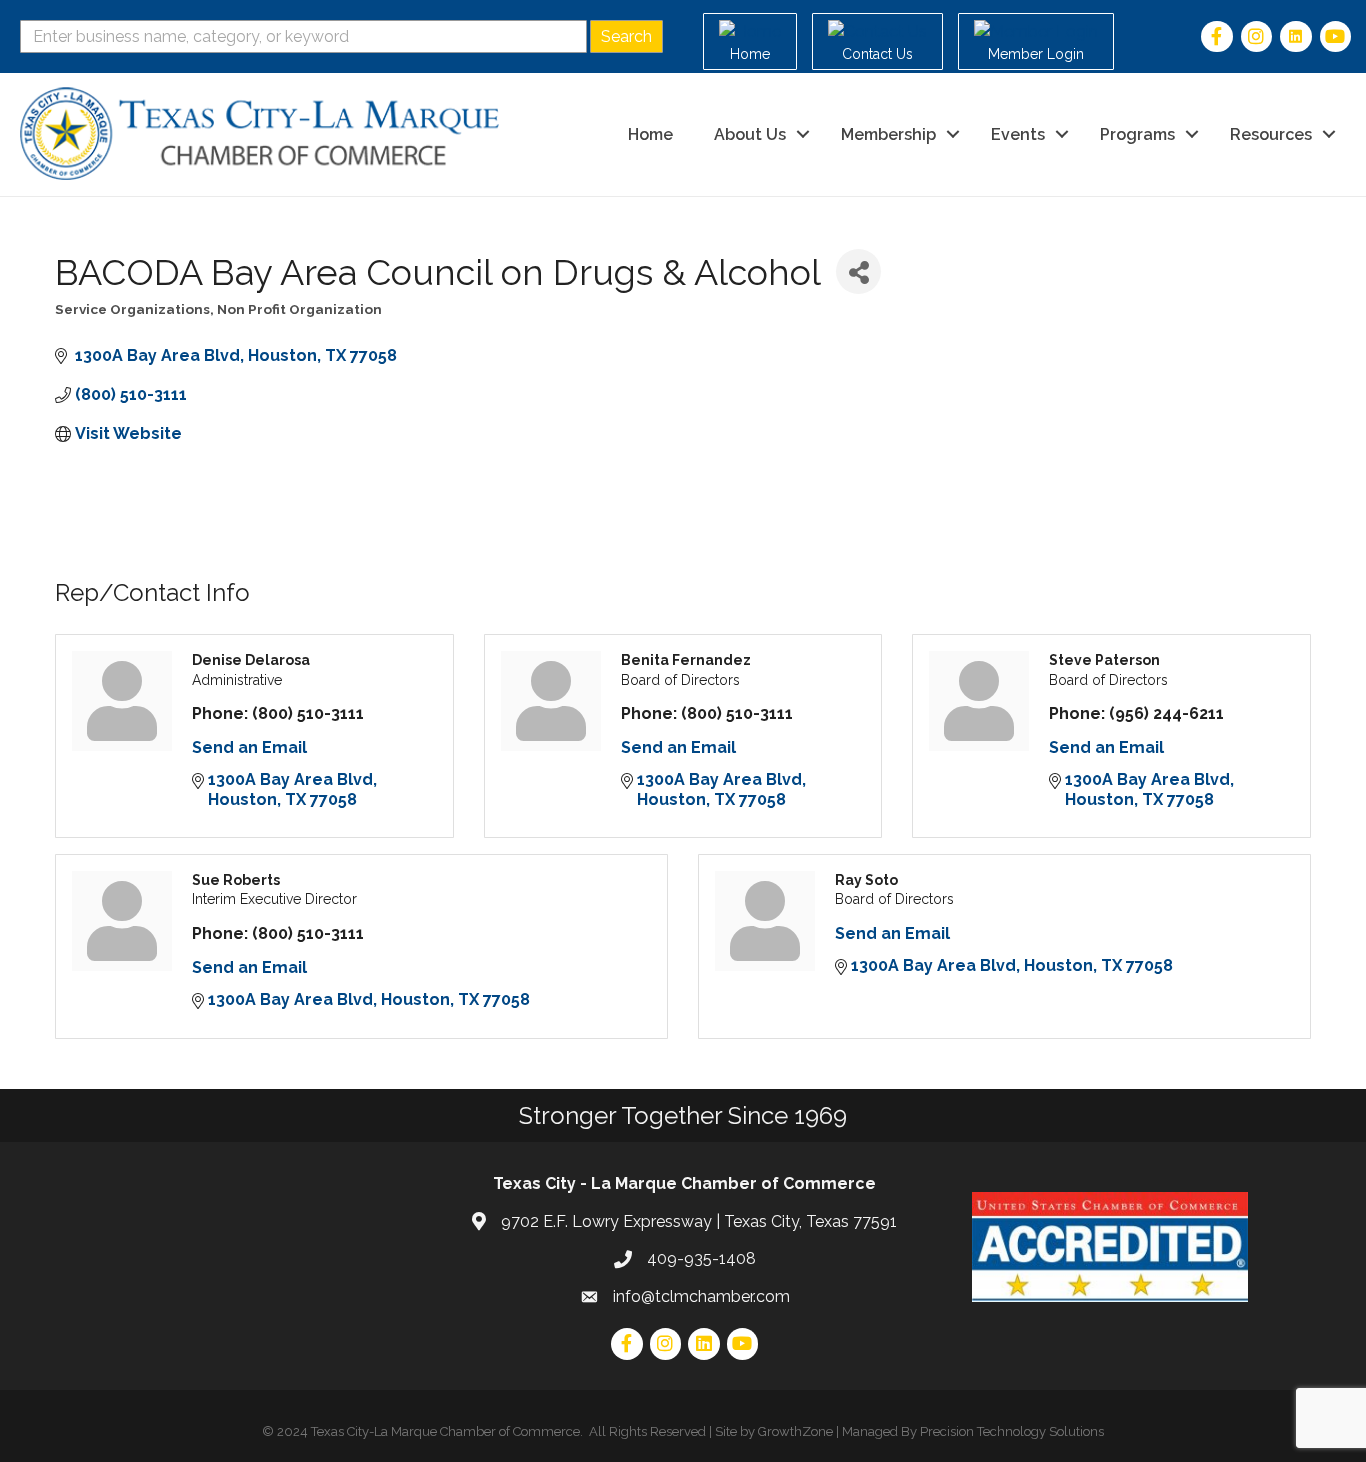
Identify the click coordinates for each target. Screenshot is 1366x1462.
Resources (1271, 134)
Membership (888, 134)
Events (1018, 134)
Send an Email (249, 747)
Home (650, 134)
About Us (750, 134)
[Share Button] (858, 271)
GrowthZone (795, 1431)
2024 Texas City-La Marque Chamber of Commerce (428, 1431)
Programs (1137, 134)
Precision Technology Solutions (1012, 1431)
